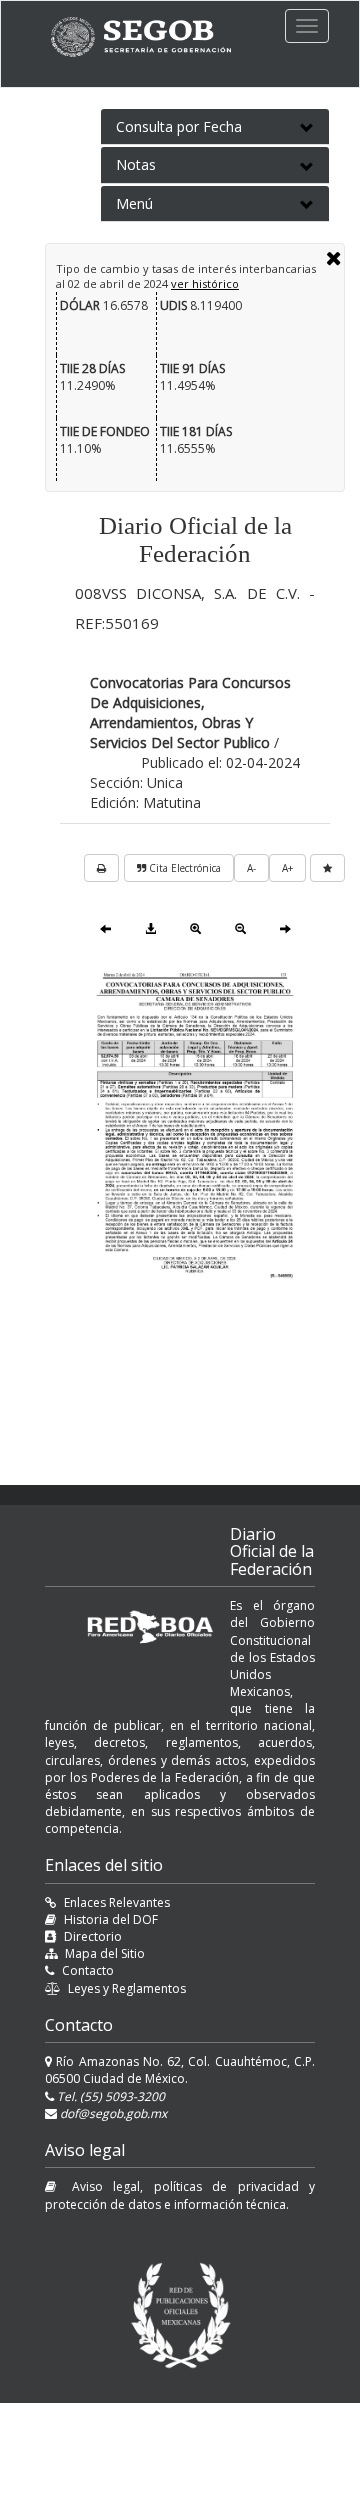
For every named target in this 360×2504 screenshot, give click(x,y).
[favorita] (327, 868)
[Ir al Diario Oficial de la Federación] (151, 36)
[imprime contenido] (101, 868)
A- (251, 868)
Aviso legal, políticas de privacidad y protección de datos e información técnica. (180, 2195)
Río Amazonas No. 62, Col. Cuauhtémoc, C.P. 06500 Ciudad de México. (180, 2070)
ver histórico (205, 283)
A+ (287, 868)
